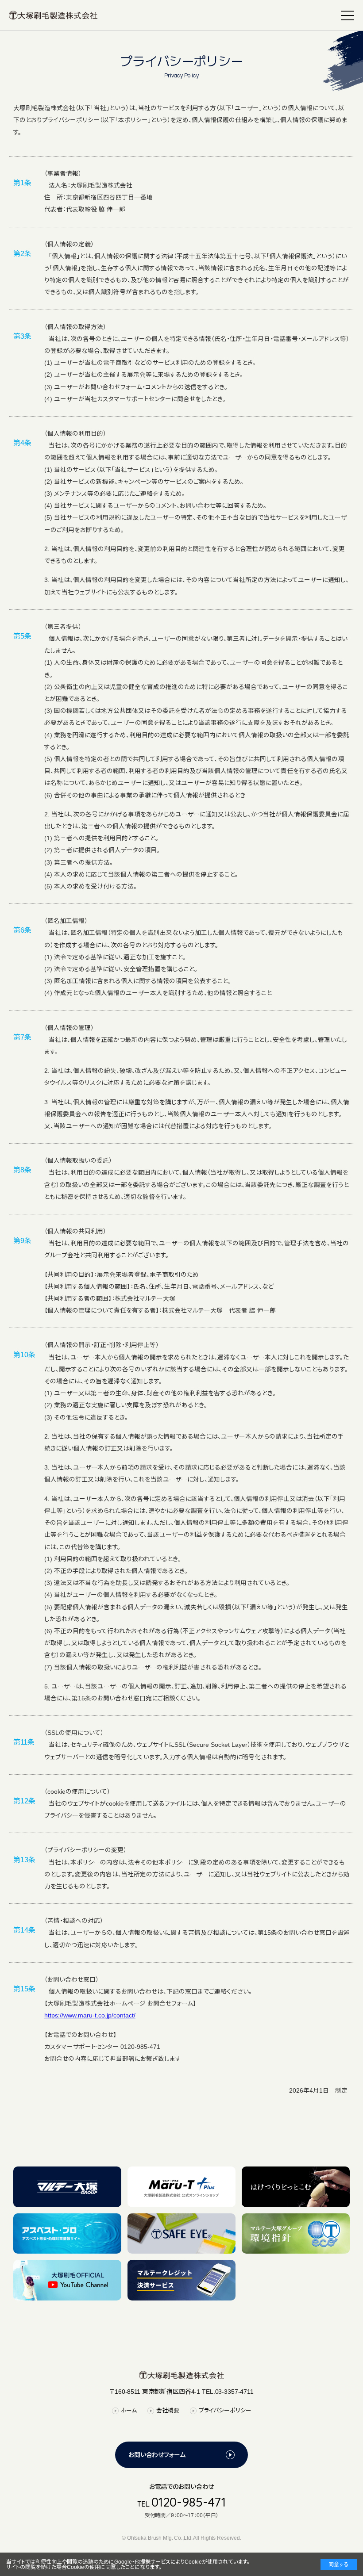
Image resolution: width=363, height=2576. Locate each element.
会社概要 (168, 2410)
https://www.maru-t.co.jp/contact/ (90, 2015)
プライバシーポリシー (225, 2410)
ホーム (129, 2410)
